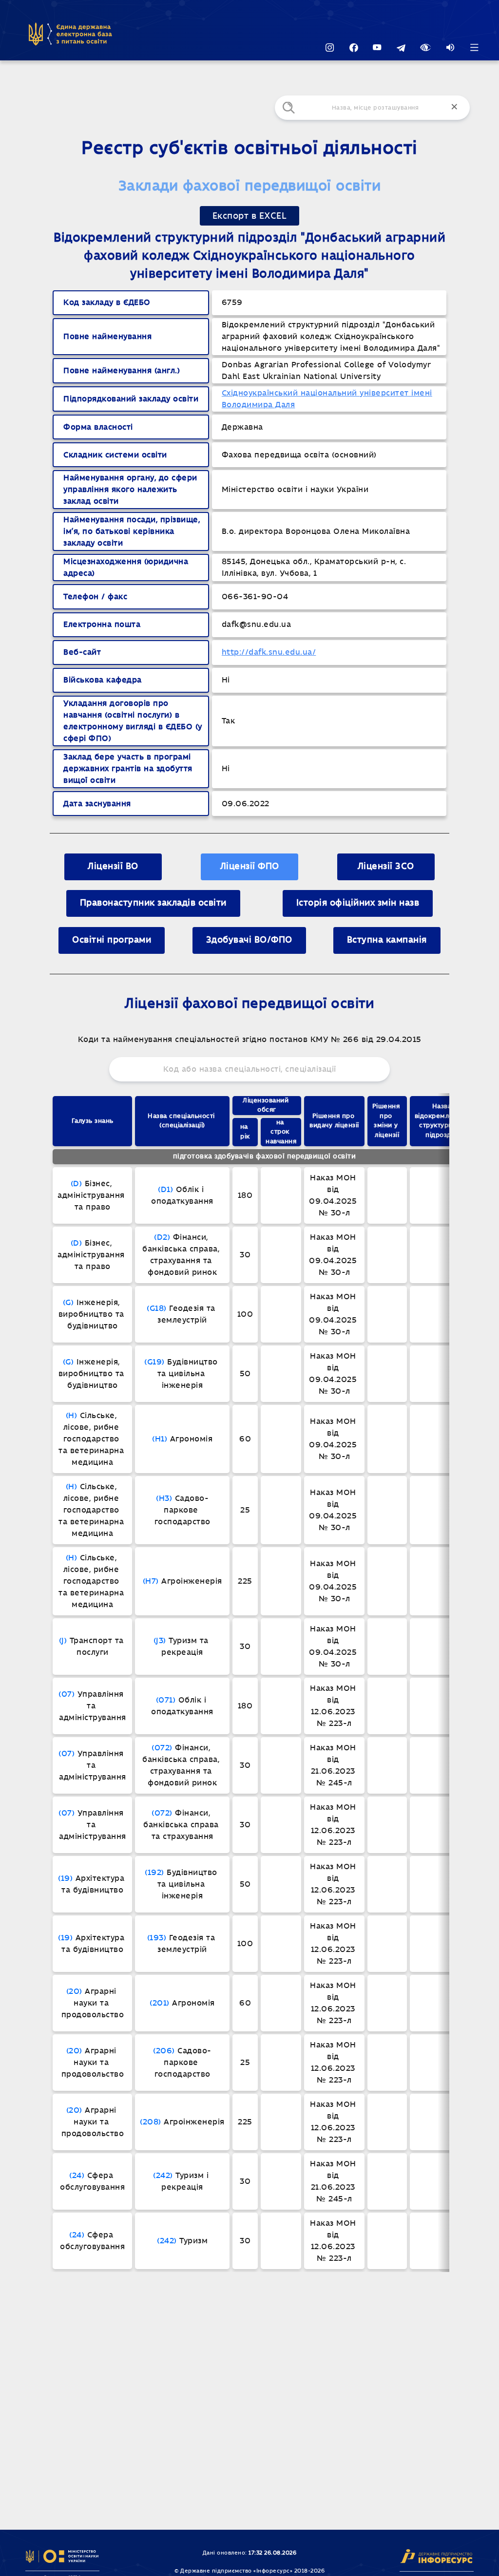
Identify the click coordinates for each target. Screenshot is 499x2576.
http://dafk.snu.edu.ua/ (269, 652)
